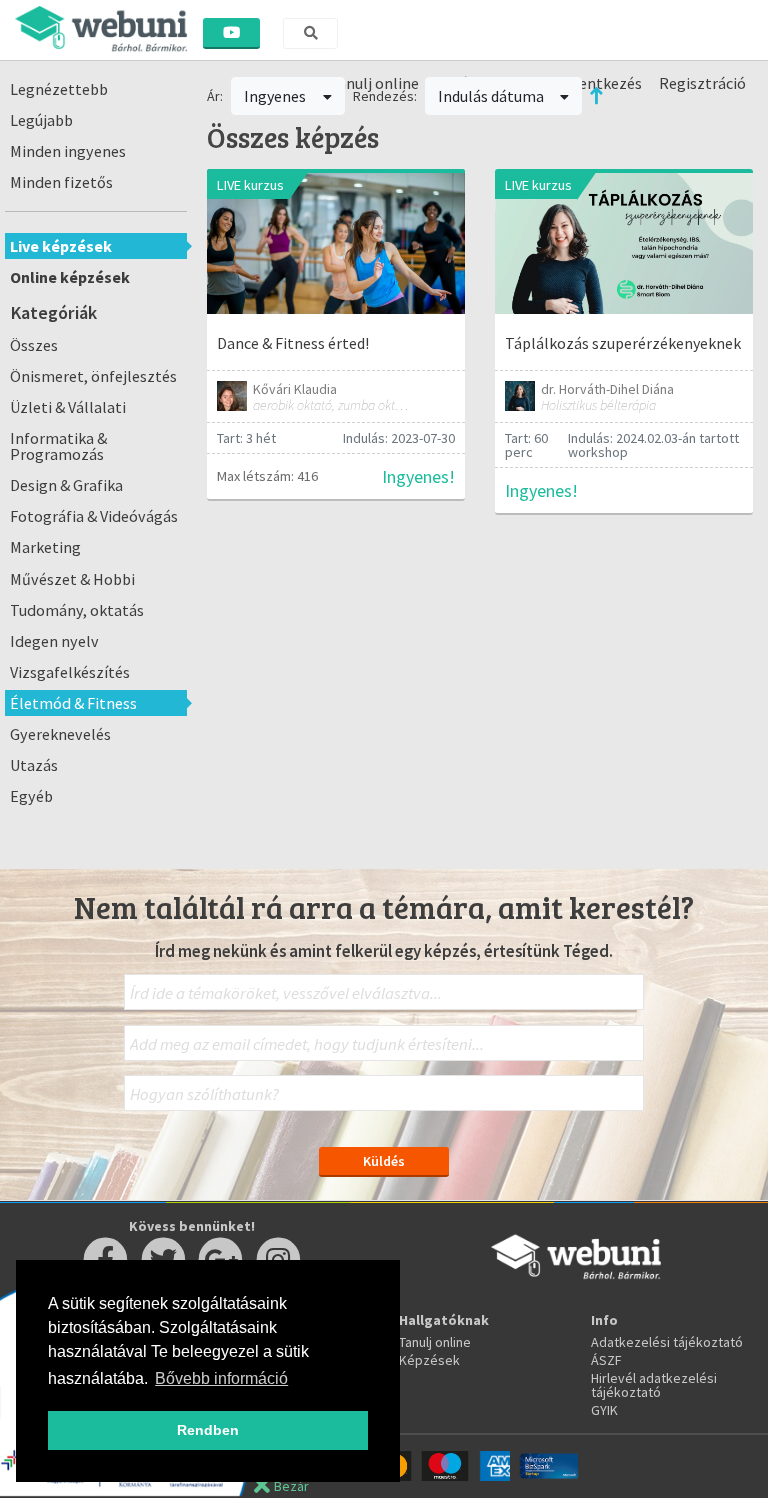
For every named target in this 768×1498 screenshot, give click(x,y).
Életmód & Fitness (73, 703)
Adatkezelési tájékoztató (667, 1342)
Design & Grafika (66, 485)
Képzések (429, 1360)
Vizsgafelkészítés (70, 672)
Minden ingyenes (68, 151)
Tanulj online (435, 1342)
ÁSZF (606, 1360)
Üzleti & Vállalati (68, 407)
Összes (34, 345)
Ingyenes (276, 96)
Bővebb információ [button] (221, 1378)
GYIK (604, 1410)
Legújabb (41, 120)
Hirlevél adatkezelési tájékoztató (654, 1385)
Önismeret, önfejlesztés (93, 376)
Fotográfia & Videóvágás (94, 516)
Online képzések (70, 277)
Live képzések (61, 246)
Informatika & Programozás (58, 446)
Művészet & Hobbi (72, 579)
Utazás (34, 765)
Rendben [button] (208, 1430)
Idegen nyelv (54, 641)
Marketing (45, 547)
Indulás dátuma (492, 96)
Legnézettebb (59, 89)
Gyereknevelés (60, 734)
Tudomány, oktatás (77, 610)
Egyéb (31, 796)
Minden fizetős (61, 182)
